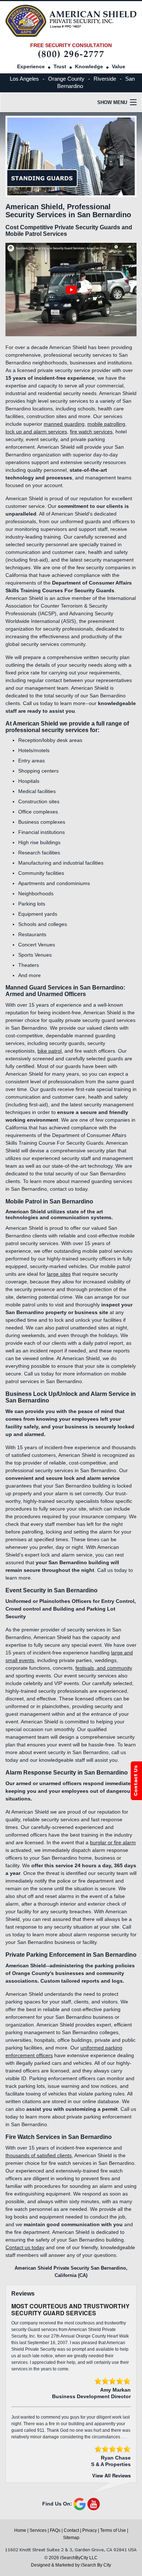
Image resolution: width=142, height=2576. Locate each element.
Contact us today (25, 2247)
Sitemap (71, 2538)
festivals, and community (104, 1668)
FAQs (55, 2530)
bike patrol (50, 1051)
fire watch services (91, 432)
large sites (59, 1274)
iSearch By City (96, 2565)
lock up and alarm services (36, 432)
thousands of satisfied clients (39, 2155)
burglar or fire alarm (113, 1842)
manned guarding (64, 424)
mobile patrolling (106, 424)
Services (38, 2530)
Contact (71, 2530)
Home (20, 2530)
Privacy (90, 2530)
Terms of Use (113, 2530)
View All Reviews (111, 2475)
